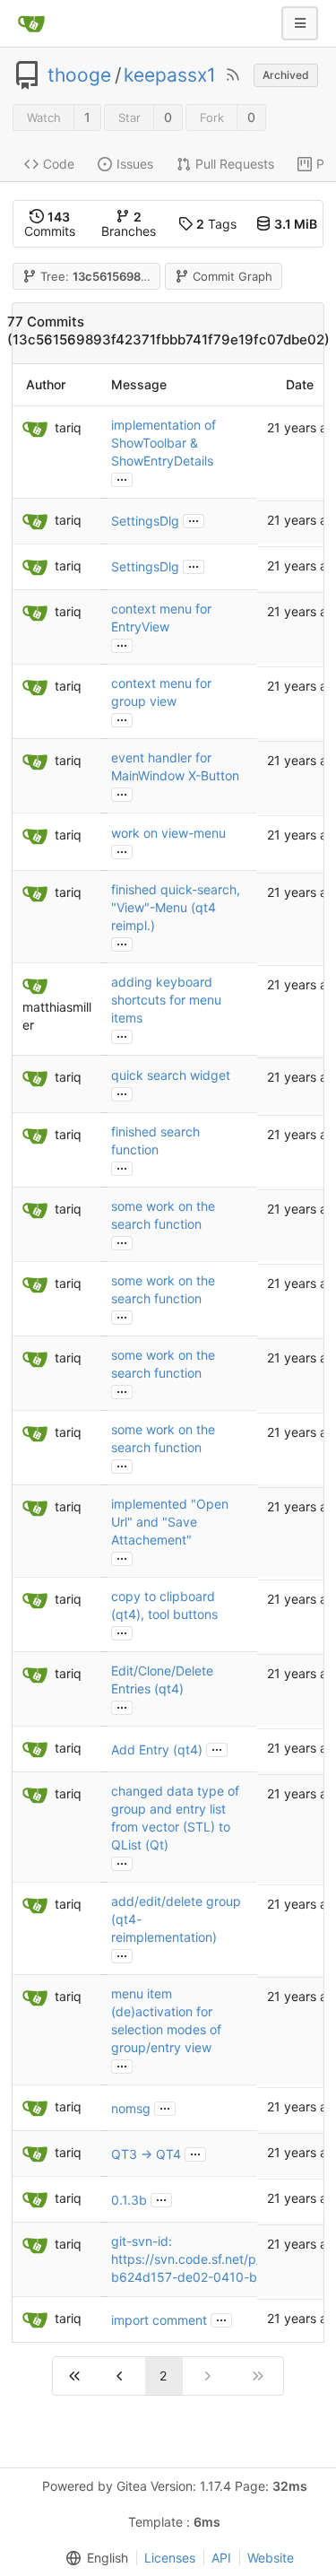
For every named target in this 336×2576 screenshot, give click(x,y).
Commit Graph (233, 276)
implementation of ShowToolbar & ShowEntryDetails (164, 443)
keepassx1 (170, 75)
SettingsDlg (145, 521)
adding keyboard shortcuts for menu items (166, 1000)
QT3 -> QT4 (146, 2154)
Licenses (170, 2558)
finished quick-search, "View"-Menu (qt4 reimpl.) (176, 907)
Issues (135, 164)
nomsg (131, 2108)
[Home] (31, 23)
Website (271, 2558)
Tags (216, 224)
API (221, 2558)
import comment (159, 2320)
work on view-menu (168, 833)
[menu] (93, 2558)
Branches (129, 224)
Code (59, 164)
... (122, 478)
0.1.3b (129, 2200)
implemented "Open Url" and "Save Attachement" (170, 1522)
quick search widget (171, 1075)
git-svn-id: (142, 2241)
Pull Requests (235, 164)
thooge (79, 75)
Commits (50, 224)
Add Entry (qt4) (157, 1749)
